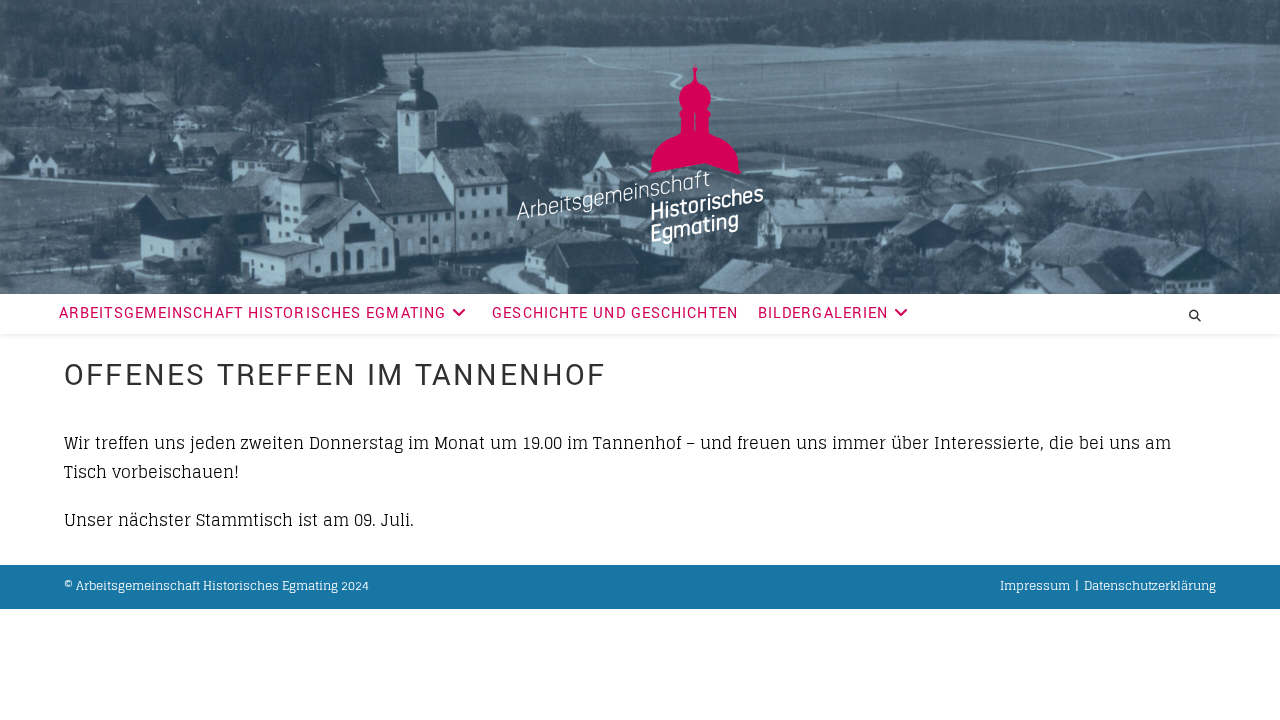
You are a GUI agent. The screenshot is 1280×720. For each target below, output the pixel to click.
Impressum (1035, 585)
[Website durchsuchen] (1195, 316)
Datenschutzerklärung (1150, 585)
